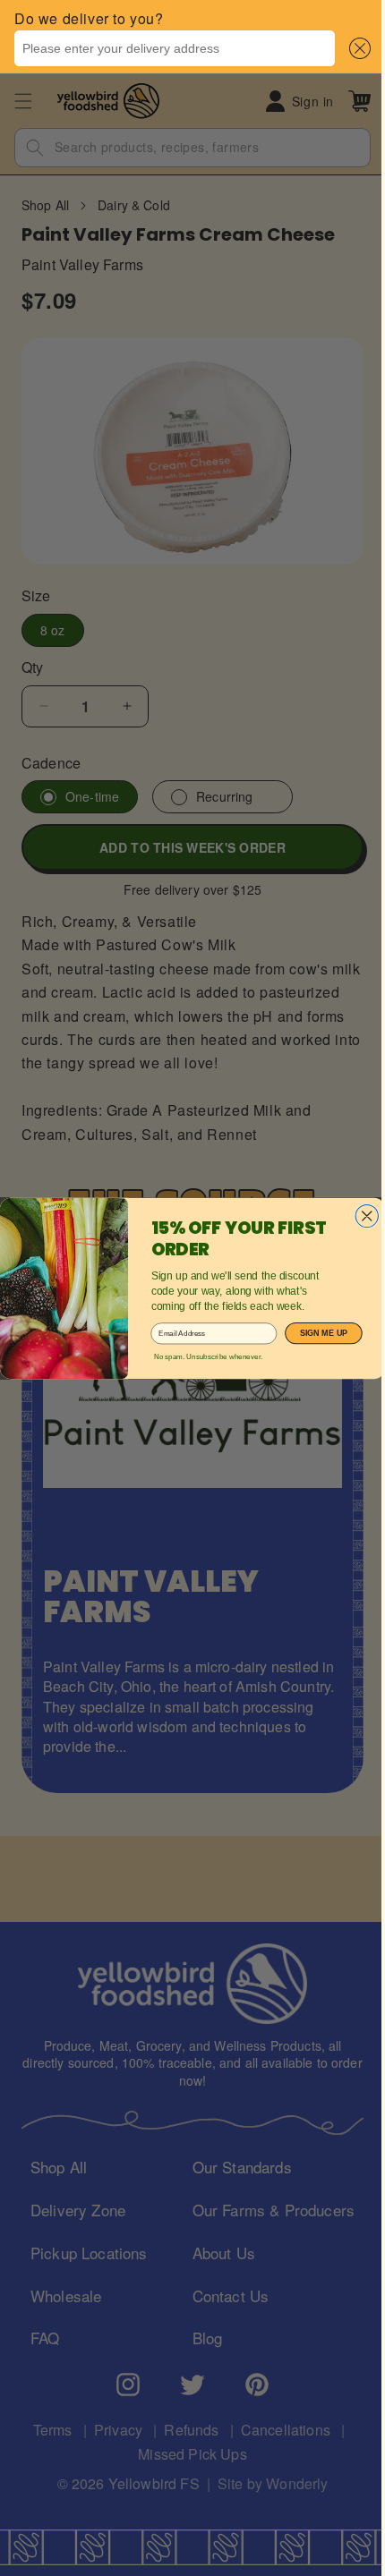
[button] (343, 48)
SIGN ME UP (317, 1333)
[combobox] (168, 48)
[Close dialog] (360, 1216)
